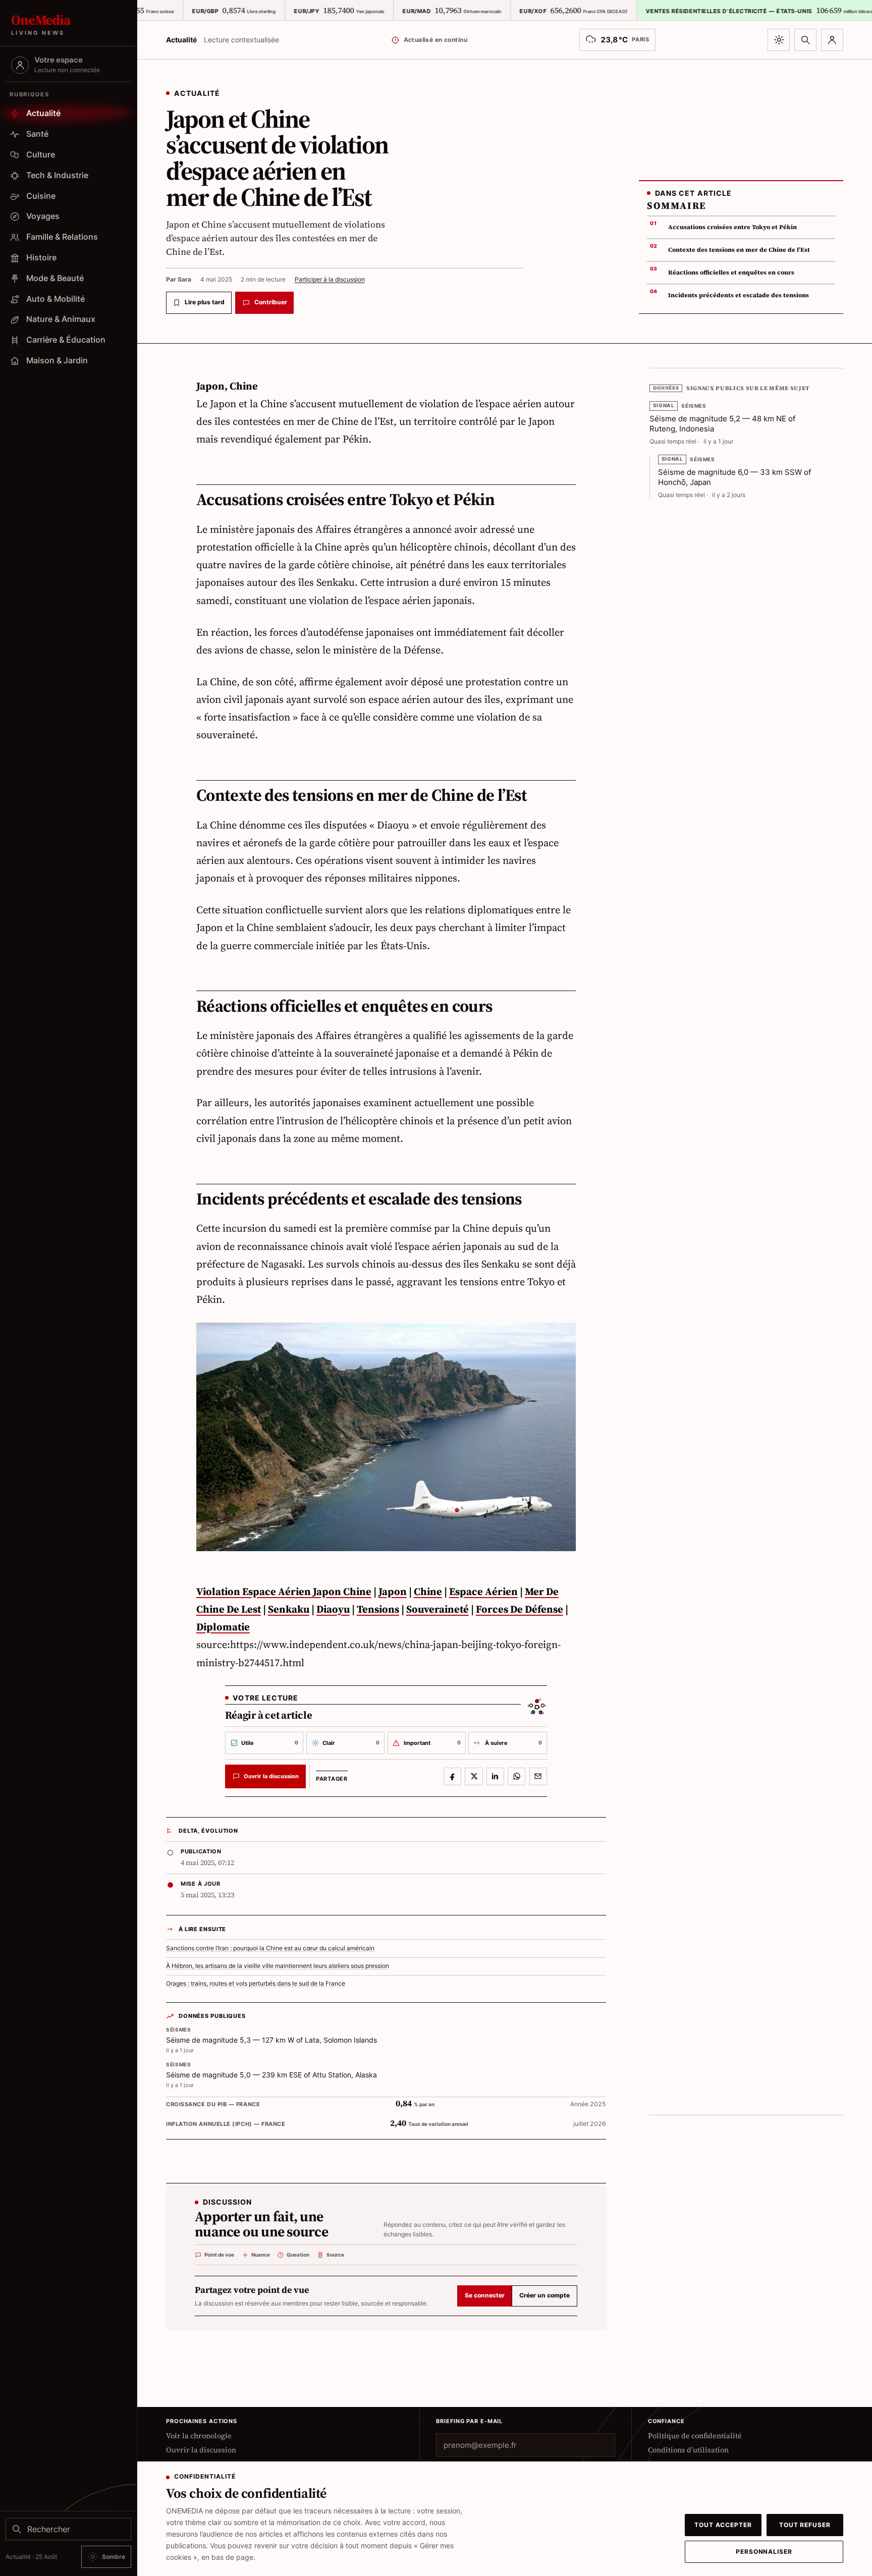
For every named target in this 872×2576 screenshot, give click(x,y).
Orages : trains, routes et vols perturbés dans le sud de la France (256, 1984)
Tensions (378, 1609)
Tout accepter (723, 2525)
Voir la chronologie (199, 2436)
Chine (428, 1592)
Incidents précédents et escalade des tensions (739, 295)
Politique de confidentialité (695, 2436)
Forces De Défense (520, 1609)
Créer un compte (544, 2295)
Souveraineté (438, 1609)
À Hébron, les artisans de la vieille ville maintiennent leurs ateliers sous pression (278, 1966)
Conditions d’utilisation (688, 2450)
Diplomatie (223, 1627)
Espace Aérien (483, 1592)
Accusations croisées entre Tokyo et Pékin (732, 227)
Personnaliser (764, 2552)
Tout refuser (805, 2525)
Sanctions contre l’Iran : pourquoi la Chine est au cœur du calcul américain (270, 1948)
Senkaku (289, 1609)
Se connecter (485, 2295)
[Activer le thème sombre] (779, 40)
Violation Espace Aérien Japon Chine (284, 1592)
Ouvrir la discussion (201, 2450)
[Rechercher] (805, 40)
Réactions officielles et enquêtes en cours (731, 272)
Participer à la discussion (330, 279)
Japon (393, 1592)
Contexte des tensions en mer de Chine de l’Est (739, 250)
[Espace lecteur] (832, 40)
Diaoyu (333, 1609)
